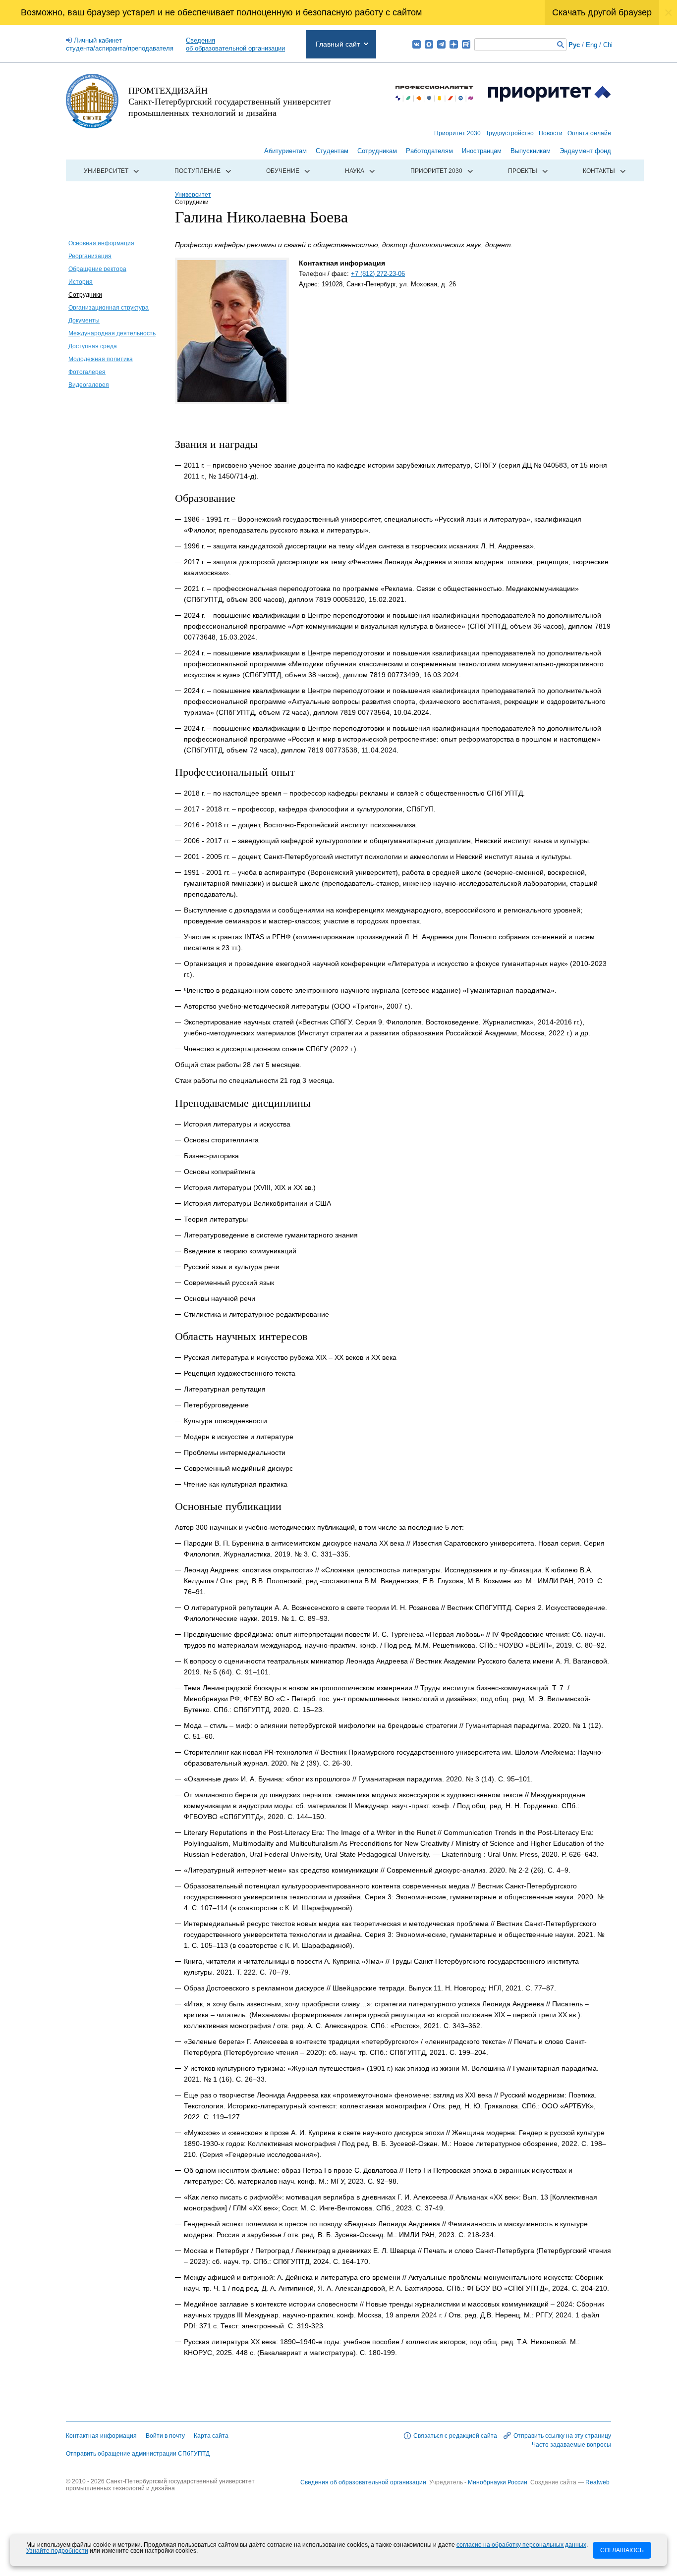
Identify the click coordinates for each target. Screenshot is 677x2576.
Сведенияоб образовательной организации (235, 44)
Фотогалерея (87, 372)
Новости (551, 133)
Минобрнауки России (498, 2482)
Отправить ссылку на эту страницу (562, 2436)
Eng (592, 45)
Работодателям (429, 151)
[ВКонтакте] (417, 44)
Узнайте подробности (57, 2551)
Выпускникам (531, 151)
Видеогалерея (89, 385)
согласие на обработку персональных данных (521, 2545)
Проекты (523, 171)
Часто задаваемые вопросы (571, 2445)
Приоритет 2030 (457, 133)
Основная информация (101, 243)
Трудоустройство (510, 133)
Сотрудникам (377, 151)
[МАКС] (429, 44)
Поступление (197, 171)
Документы (84, 321)
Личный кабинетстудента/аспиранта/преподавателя (120, 44)
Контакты (599, 171)
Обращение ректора (97, 269)
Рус (574, 45)
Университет (106, 171)
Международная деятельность (112, 333)
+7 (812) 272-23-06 (378, 274)
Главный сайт (338, 44)
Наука (355, 171)
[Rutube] (466, 44)
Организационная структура (109, 308)
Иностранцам (482, 151)
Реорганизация (90, 256)
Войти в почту (165, 2436)
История (81, 282)
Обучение (283, 171)
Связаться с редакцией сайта (455, 2436)
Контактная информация (101, 2436)
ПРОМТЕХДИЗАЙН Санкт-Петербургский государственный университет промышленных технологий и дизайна (230, 101)
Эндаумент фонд (585, 151)
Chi (608, 45)
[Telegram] (441, 44)
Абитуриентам (285, 151)
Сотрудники (85, 295)
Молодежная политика (101, 359)
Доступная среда (93, 346)
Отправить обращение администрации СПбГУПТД (138, 2454)
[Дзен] (454, 44)
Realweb (597, 2482)
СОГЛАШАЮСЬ (622, 2550)
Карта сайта (211, 2436)
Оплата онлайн (589, 133)
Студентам (332, 151)
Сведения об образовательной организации (363, 2482)
